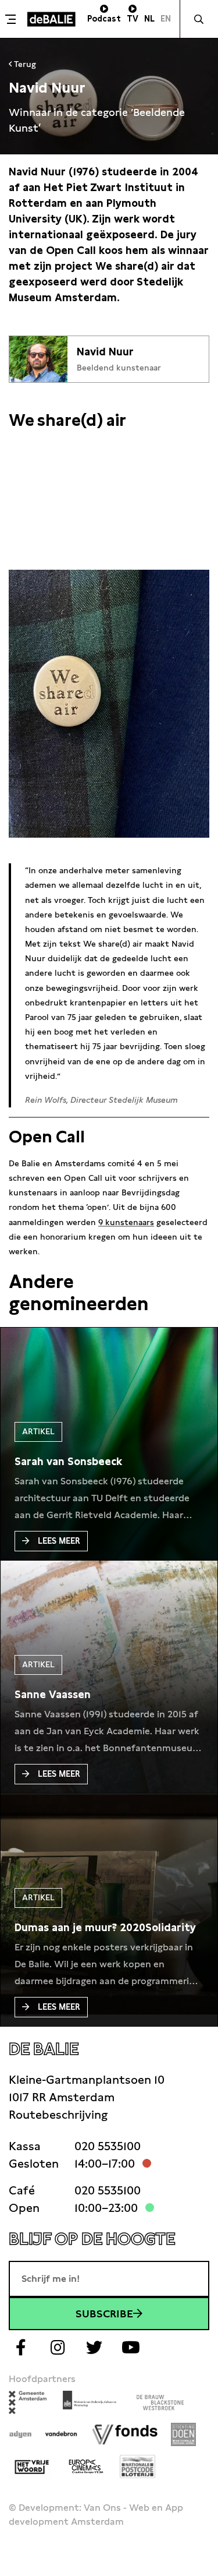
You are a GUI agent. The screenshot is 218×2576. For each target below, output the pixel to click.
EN (166, 19)
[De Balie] (51, 19)
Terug (24, 64)
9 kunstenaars (126, 1222)
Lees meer (59, 1541)
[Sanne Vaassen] (53, 1695)
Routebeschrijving (58, 2115)
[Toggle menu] (12, 19)
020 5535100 (108, 2146)
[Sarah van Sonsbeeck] (68, 1462)
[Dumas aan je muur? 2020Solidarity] (105, 1928)
